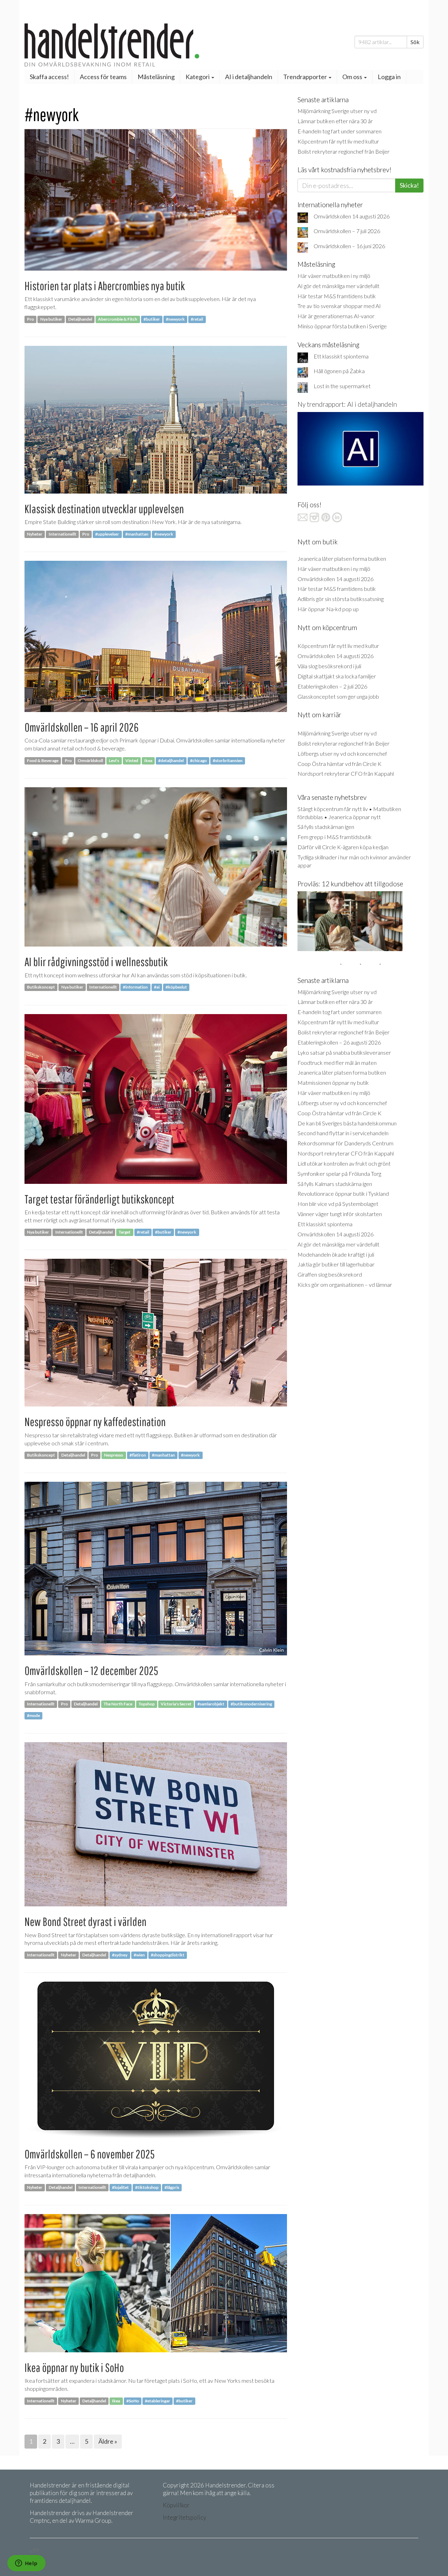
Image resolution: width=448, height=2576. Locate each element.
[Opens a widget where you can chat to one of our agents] (26, 2564)
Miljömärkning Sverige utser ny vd (337, 111)
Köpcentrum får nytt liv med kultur (338, 141)
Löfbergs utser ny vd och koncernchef (342, 753)
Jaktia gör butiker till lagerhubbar (336, 1264)
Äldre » (108, 2441)
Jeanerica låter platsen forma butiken (342, 559)
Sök (415, 42)
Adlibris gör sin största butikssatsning (341, 599)
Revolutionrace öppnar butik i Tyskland (343, 1193)
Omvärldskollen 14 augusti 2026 (352, 216)
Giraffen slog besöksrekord (330, 1274)
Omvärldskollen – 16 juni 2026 (349, 246)
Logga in (389, 77)
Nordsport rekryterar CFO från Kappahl (346, 773)
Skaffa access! (49, 77)
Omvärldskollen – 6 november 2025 (90, 2154)
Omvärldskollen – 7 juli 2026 (347, 231)
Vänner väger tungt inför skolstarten (340, 1214)
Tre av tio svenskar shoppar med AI (339, 306)
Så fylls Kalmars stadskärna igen (335, 1184)
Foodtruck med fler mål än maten (337, 1063)
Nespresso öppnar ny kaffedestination (95, 1422)
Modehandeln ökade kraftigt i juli (336, 1254)
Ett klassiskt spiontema (341, 356)
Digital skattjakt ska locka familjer (337, 676)
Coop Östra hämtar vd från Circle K (339, 764)
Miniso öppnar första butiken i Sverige (342, 326)
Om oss (353, 77)
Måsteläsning (156, 77)
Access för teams (103, 77)
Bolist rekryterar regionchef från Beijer (344, 151)
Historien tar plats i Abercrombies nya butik (105, 286)
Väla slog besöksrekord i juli (329, 666)
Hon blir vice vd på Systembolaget (338, 1204)
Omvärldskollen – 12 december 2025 (91, 1671)
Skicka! (409, 185)
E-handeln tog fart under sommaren (339, 131)
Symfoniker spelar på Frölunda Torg (339, 1174)
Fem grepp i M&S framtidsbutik (335, 837)
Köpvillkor (176, 2505)
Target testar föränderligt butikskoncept (99, 1199)
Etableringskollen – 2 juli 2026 (332, 686)
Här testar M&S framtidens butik (337, 296)
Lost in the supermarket (342, 386)
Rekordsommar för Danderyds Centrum (345, 1143)
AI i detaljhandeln (249, 77)
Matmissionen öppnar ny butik (333, 1083)
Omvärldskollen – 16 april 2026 (82, 727)
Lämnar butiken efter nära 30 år (335, 121)
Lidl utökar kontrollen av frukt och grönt (344, 1163)
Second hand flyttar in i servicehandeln (343, 1133)
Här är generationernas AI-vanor (336, 316)
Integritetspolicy (184, 2517)
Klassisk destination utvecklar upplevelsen (104, 509)
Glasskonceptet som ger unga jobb (338, 696)
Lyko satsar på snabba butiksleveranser (344, 1052)
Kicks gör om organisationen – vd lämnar (345, 1284)
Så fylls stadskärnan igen (326, 827)
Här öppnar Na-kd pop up (328, 609)
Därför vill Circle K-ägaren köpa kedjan (343, 847)
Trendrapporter (306, 77)
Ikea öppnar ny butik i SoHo (74, 2368)
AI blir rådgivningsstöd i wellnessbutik (96, 962)
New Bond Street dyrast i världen (85, 1922)
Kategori (198, 77)
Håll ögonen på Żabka (339, 371)
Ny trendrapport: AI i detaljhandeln (347, 404)
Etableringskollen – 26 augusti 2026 (339, 1042)
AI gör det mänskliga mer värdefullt (338, 286)
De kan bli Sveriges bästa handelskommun (347, 1123)
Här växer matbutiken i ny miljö (334, 276)
